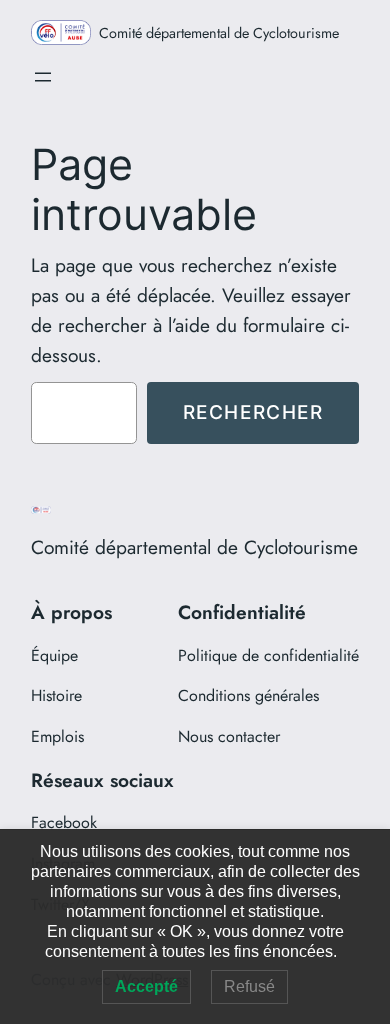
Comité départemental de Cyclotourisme (219, 33)
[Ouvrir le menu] (43, 77)
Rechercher (253, 412)
